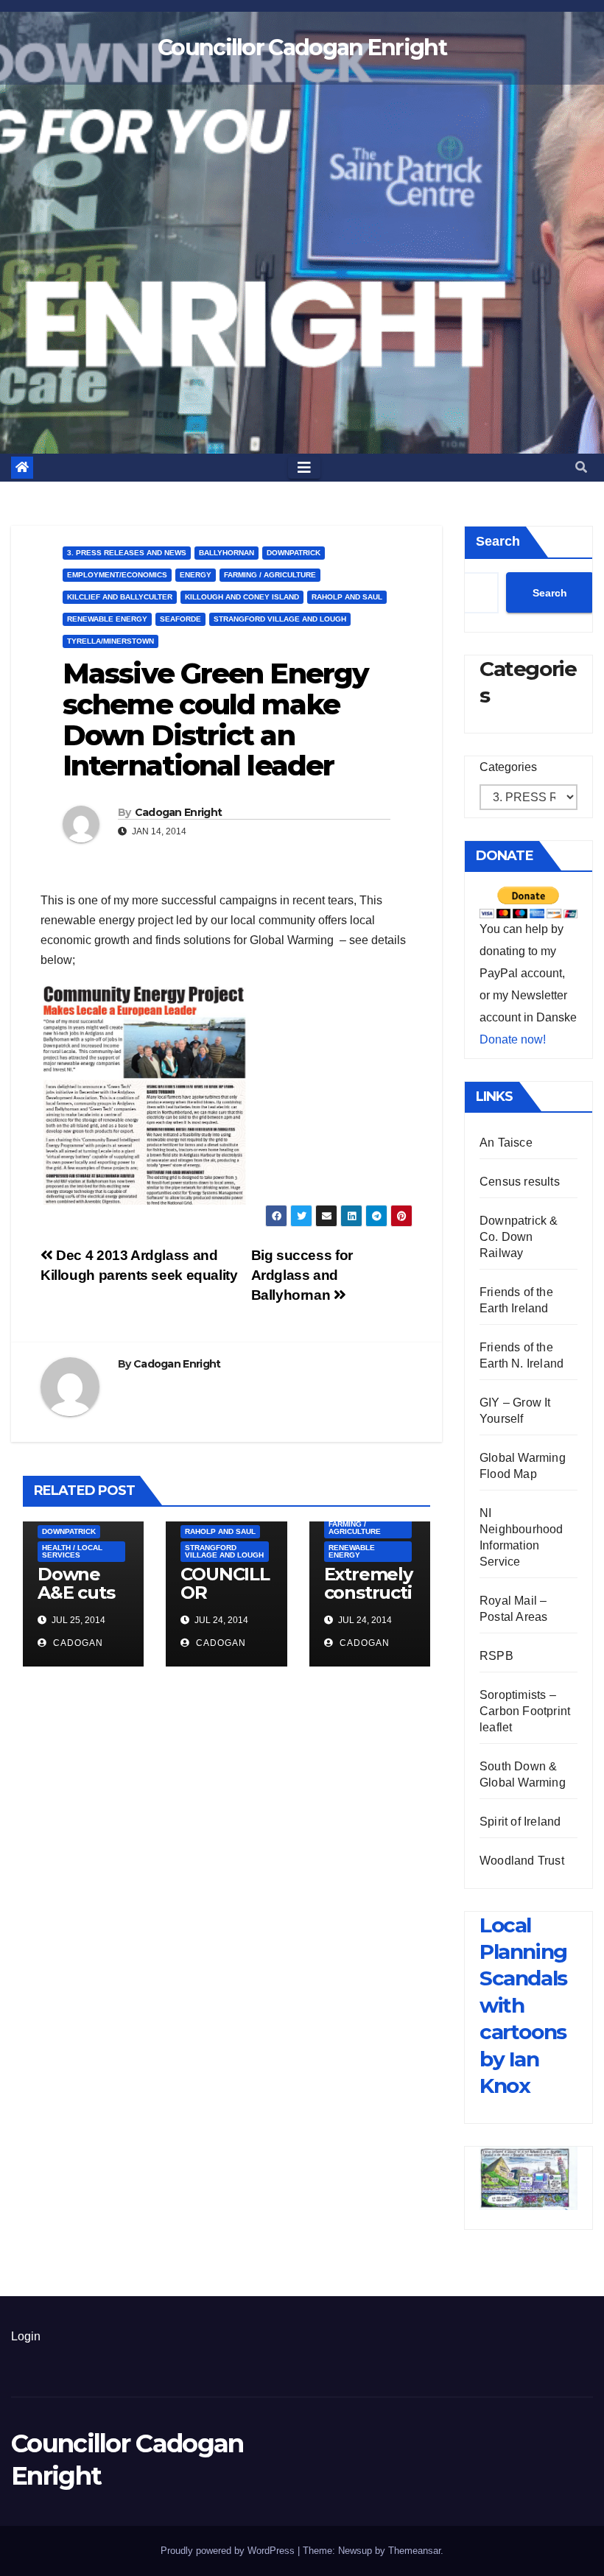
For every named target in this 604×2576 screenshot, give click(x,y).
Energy (196, 575)
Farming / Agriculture (270, 575)
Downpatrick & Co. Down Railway (519, 1237)
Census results (520, 1182)
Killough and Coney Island (242, 597)
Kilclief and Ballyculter (120, 597)
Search (498, 541)
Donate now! (513, 1039)
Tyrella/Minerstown (110, 641)
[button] (581, 467)
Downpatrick (294, 553)
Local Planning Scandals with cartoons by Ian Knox (523, 2005)
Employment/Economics (117, 575)
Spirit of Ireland (520, 1822)
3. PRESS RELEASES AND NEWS (127, 553)
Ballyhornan (226, 553)
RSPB (496, 1656)
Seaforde (180, 619)
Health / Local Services (72, 1551)
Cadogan (77, 1643)
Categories (508, 767)
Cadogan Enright (179, 812)
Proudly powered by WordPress (229, 2551)
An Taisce (506, 1143)
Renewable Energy (107, 619)
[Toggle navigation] (304, 468)
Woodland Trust (522, 1861)
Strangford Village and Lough (280, 619)
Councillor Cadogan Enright (302, 47)
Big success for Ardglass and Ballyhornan (302, 1275)
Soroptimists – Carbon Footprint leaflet (525, 1711)
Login (26, 2336)
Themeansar (414, 2551)
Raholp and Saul (347, 597)
